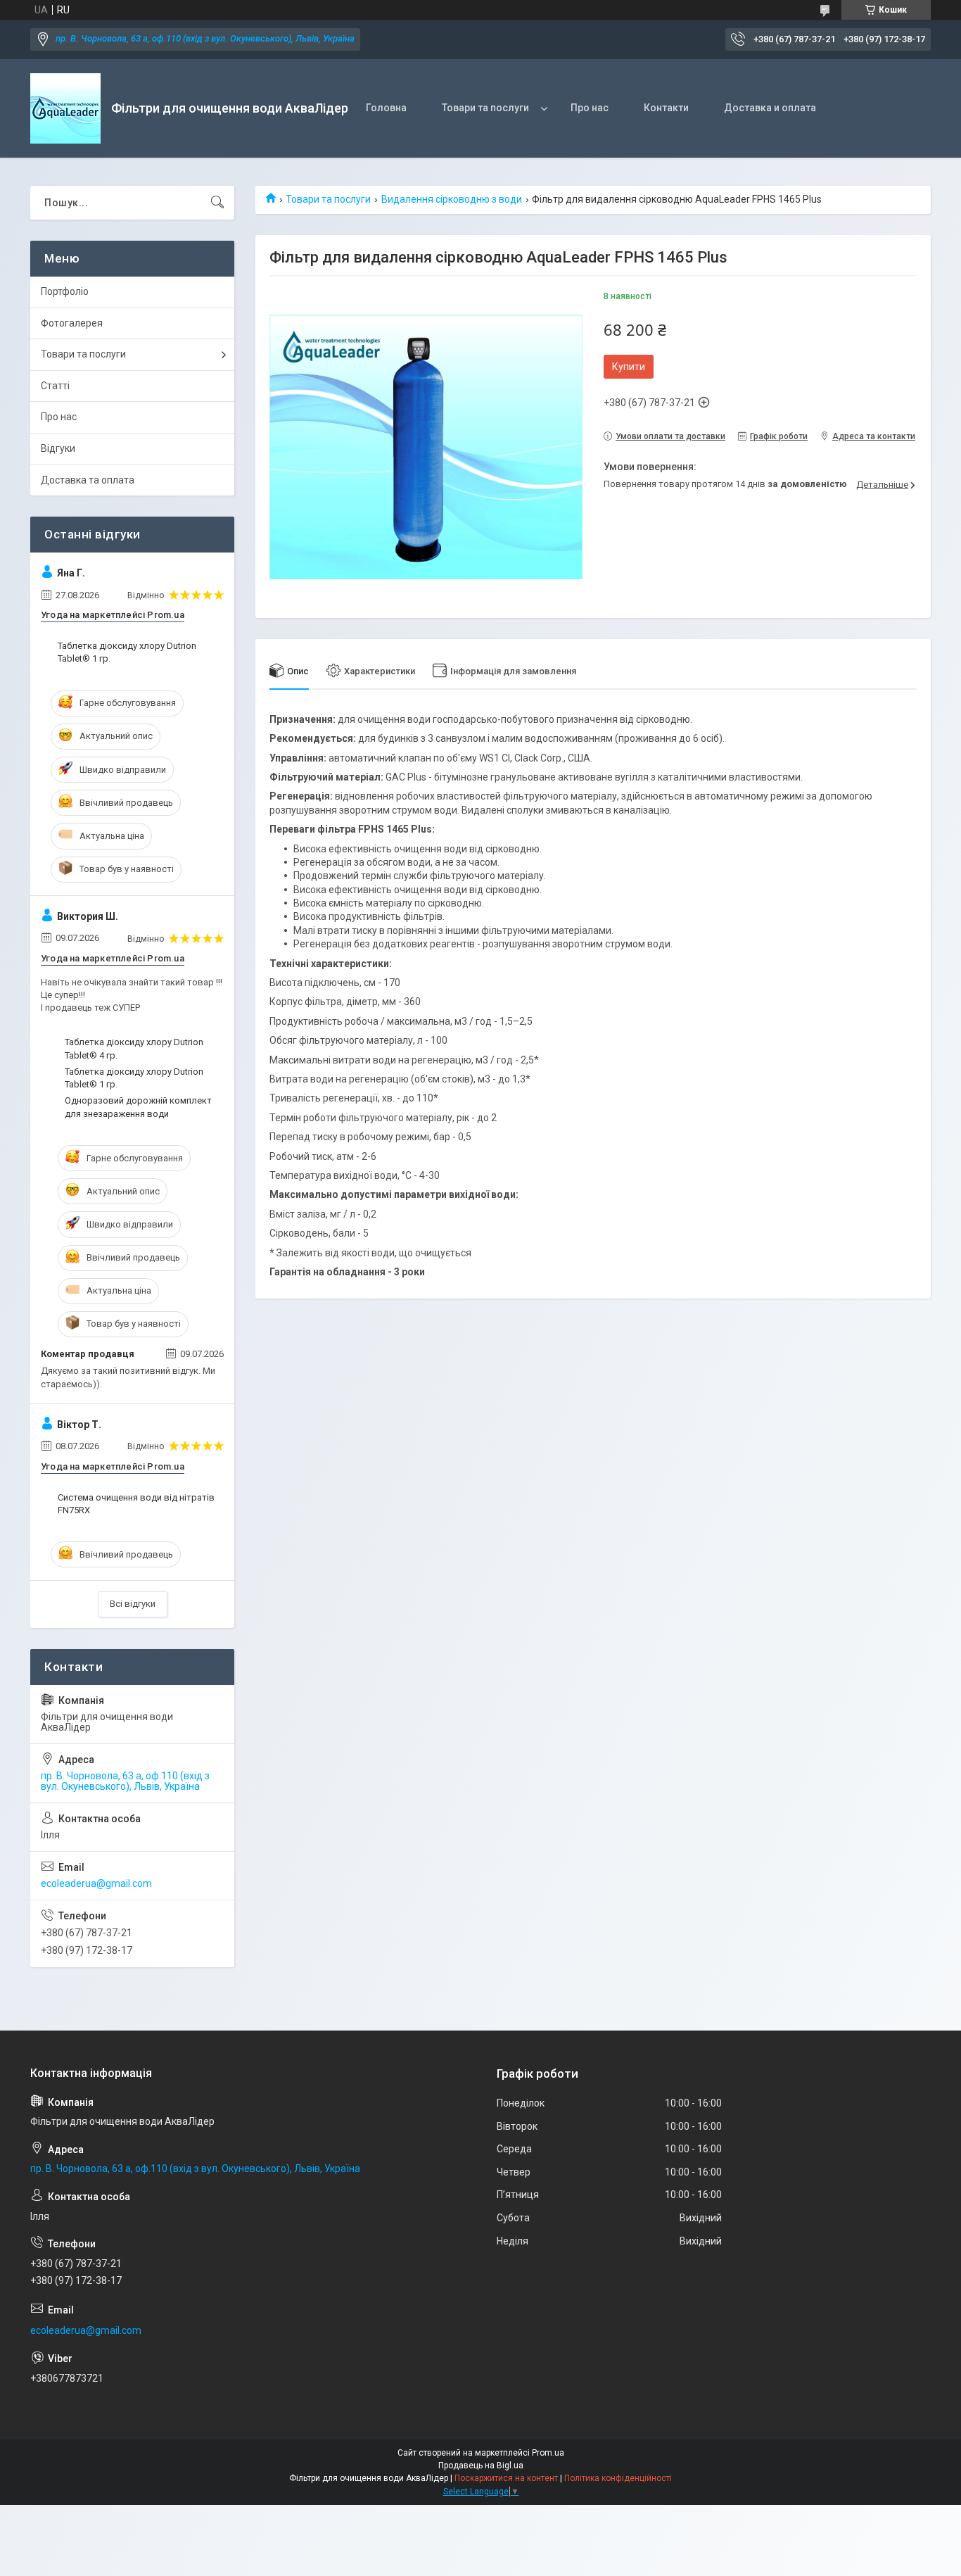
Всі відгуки (133, 1604)
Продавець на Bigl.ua (481, 2465)
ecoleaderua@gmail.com (96, 1883)
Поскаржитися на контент (506, 2478)
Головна (386, 108)
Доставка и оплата (770, 108)
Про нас (590, 108)
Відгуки (58, 448)
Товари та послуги (485, 108)
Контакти (666, 108)
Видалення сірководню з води (452, 199)
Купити (629, 367)
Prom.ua (548, 2453)
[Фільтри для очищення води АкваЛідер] (65, 108)
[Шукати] (217, 203)
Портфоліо (65, 291)
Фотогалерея (72, 323)
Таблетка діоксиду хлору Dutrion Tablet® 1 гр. (127, 652)
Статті (55, 386)
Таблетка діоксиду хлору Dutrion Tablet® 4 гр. (134, 1048)
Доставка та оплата (88, 480)
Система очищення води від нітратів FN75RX (136, 1504)
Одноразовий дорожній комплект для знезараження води (138, 1107)
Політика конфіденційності (618, 2478)
